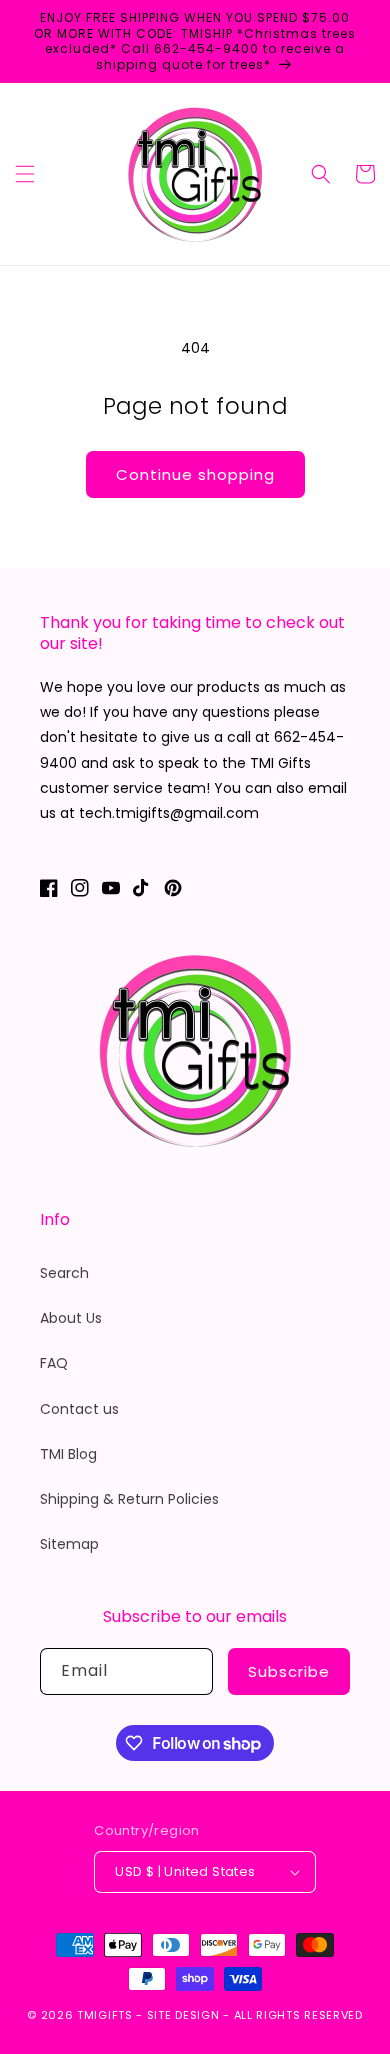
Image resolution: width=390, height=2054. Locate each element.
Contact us (79, 1409)
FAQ (54, 1363)
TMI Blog (68, 1454)
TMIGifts (105, 2015)
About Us (71, 1318)
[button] (25, 174)
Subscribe (289, 1671)
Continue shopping (195, 474)
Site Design (183, 2015)
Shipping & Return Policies (129, 1499)
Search (64, 1273)
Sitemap (69, 1544)
